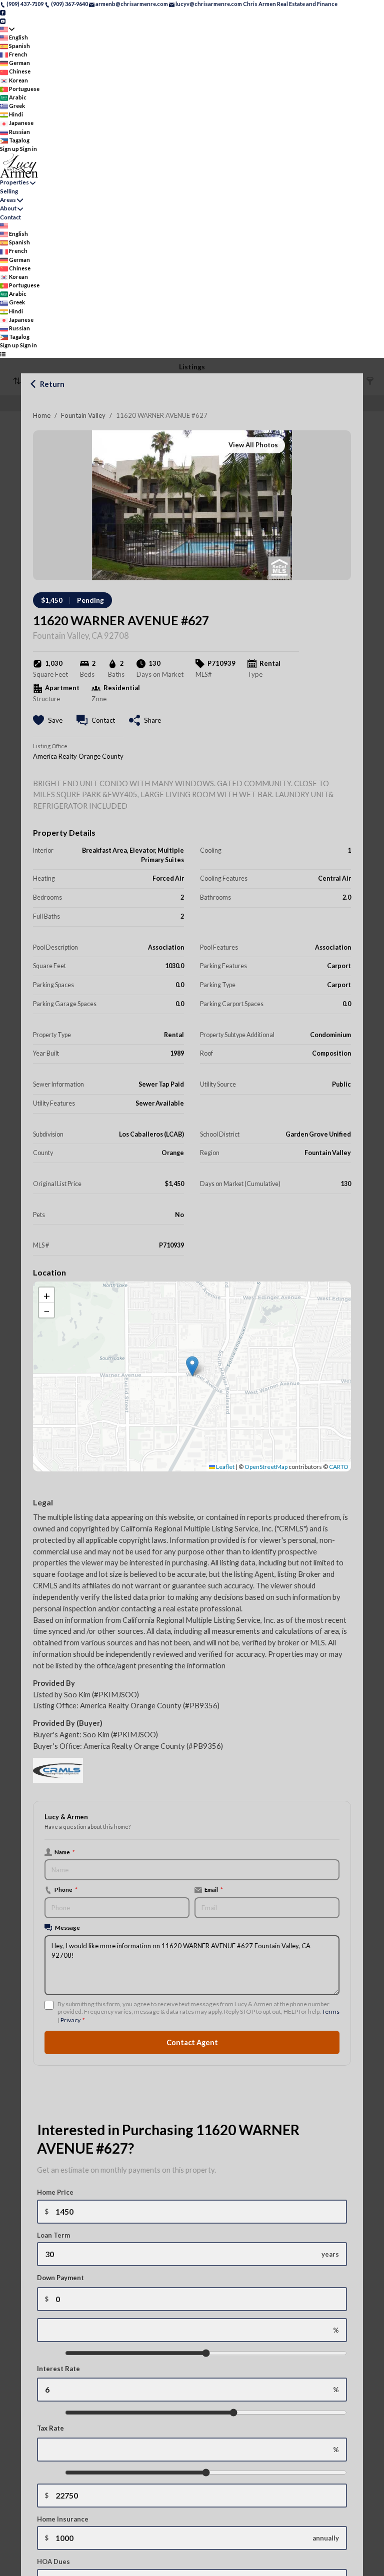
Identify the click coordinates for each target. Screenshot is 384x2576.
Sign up (9, 149)
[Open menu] (3, 354)
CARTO (339, 1467)
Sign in (28, 149)
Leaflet (225, 1467)
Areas (8, 200)
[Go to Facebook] (3, 12)
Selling (9, 191)
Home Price (55, 2192)
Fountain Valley (83, 415)
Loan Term (53, 2235)
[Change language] (7, 29)
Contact (10, 217)
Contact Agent (192, 2042)
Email (214, 1889)
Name (65, 1852)
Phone (66, 1889)
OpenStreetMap (266, 1467)
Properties (14, 182)
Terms (331, 2011)
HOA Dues (53, 2562)
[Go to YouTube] (3, 20)
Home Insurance (63, 2519)
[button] (192, 1366)
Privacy (70, 2020)
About (8, 208)
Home (42, 415)
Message (67, 1927)
